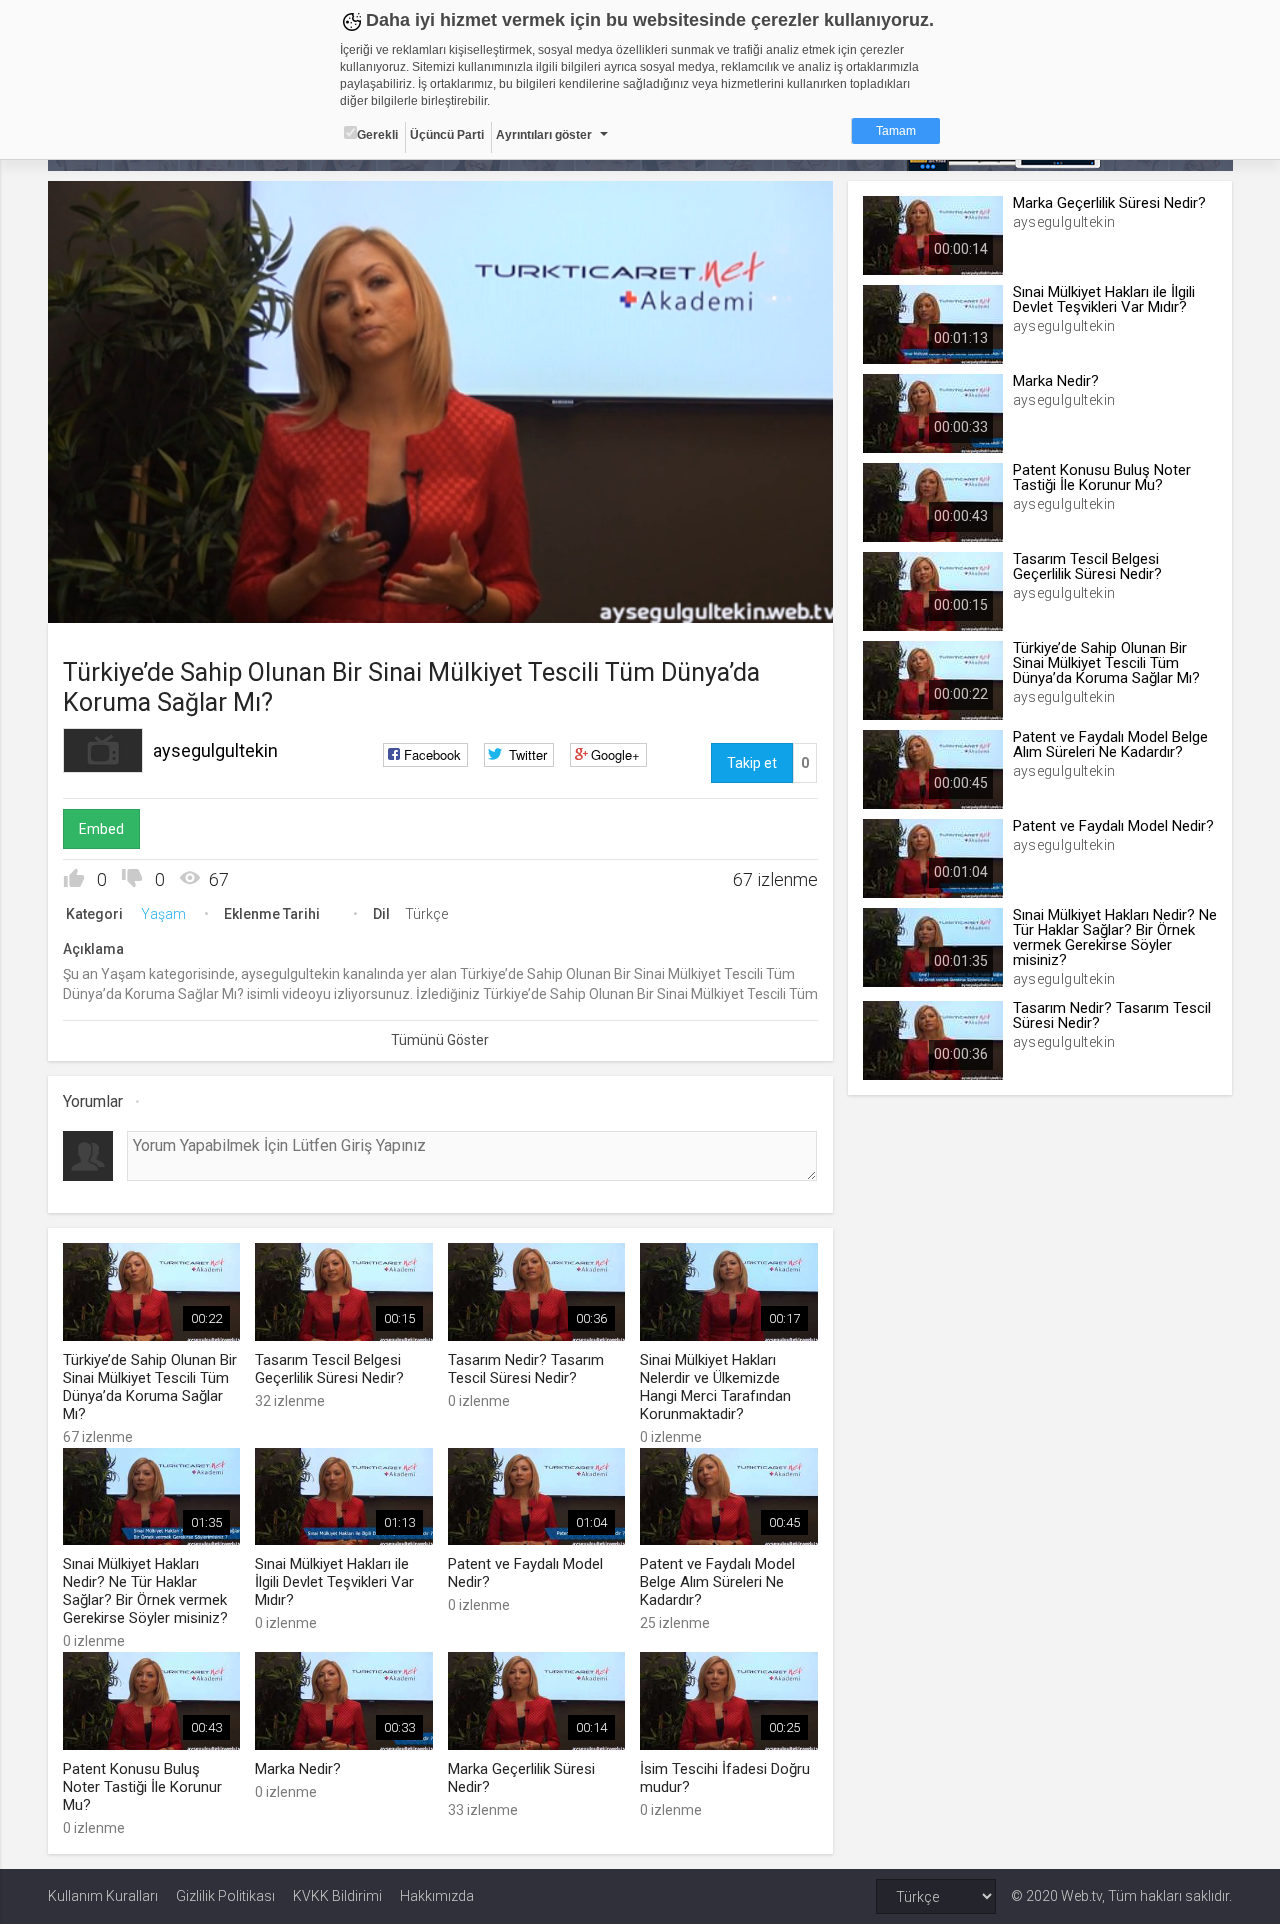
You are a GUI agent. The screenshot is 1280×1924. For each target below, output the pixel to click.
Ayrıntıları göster (544, 135)
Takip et (752, 763)
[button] (113, 598)
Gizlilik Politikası (225, 1896)
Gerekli (377, 135)
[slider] (440, 566)
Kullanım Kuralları (103, 1896)
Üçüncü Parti (447, 135)
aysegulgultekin (215, 750)
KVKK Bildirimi (337, 1896)
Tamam (896, 131)
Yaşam (163, 914)
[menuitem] (717, 600)
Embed (101, 829)
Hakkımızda (437, 1896)
